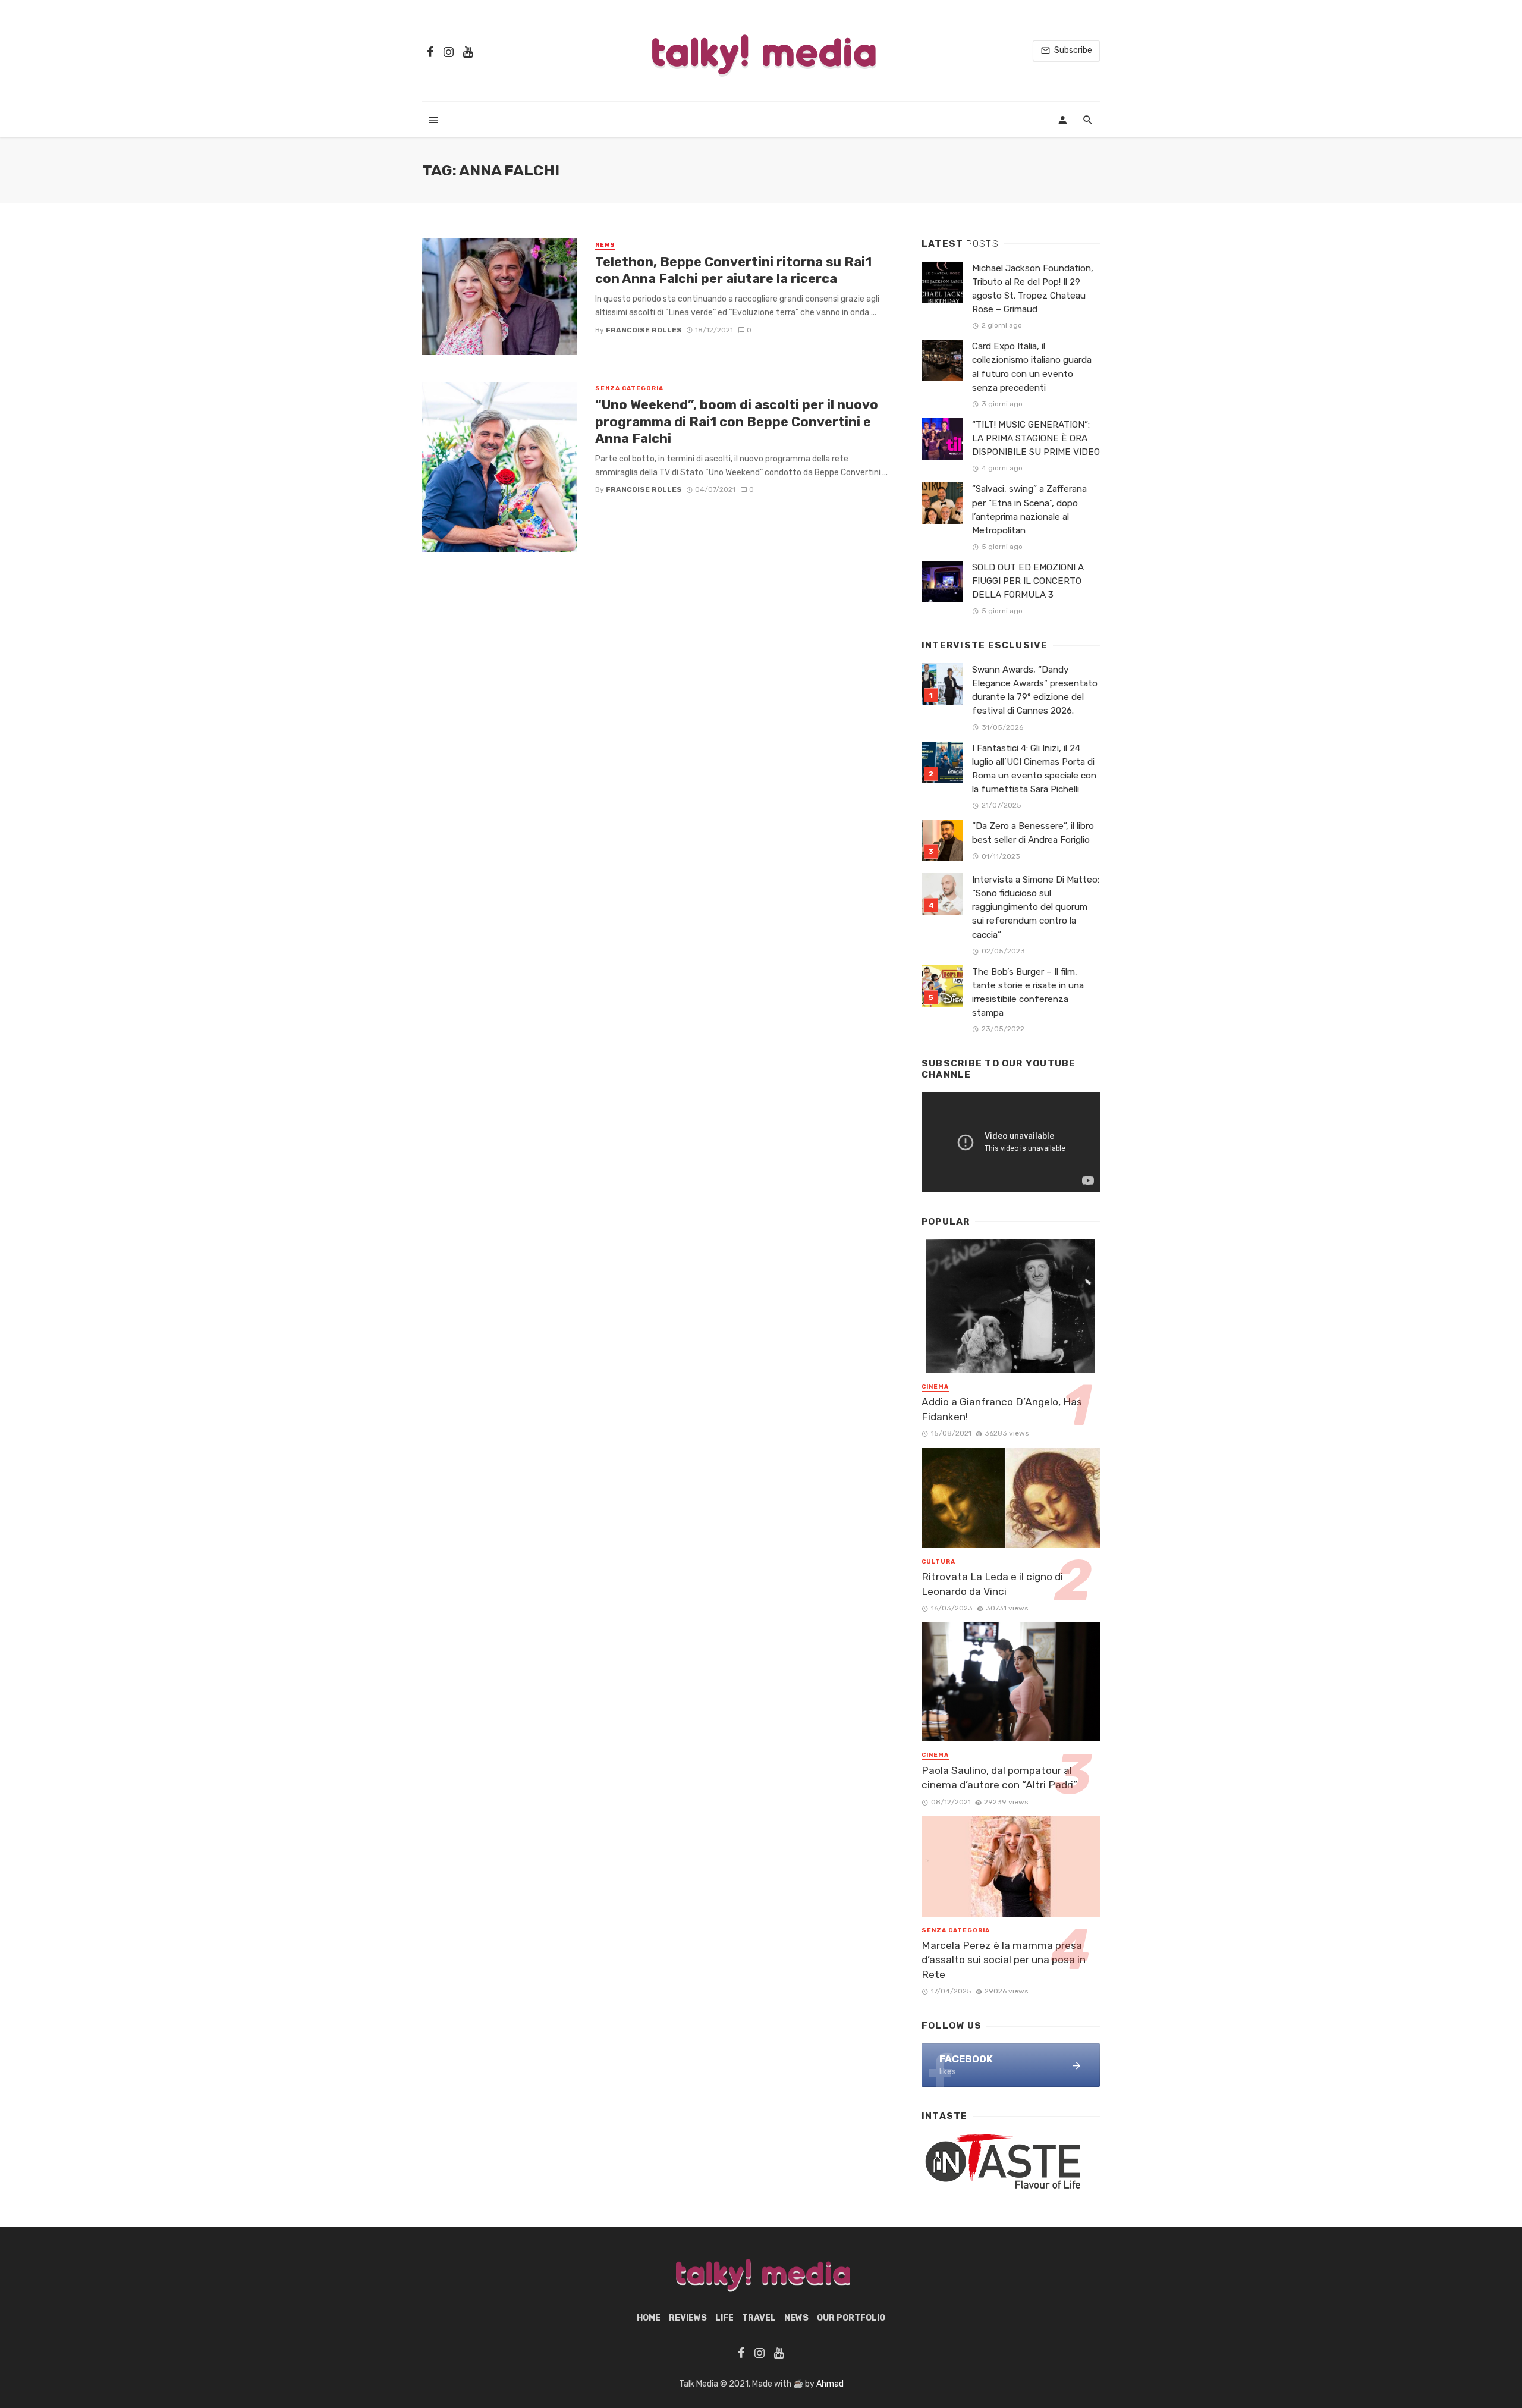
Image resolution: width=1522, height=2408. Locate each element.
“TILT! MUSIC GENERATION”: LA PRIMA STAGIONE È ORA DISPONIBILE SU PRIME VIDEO (1036, 438)
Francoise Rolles (644, 330)
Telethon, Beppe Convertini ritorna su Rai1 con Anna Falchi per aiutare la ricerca (733, 270)
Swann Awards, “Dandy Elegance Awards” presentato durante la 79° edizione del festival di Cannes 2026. (1035, 690)
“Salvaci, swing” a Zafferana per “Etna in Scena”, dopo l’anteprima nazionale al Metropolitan (1029, 509)
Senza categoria (629, 388)
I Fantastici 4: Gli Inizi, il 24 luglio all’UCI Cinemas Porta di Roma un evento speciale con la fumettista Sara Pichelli (1034, 769)
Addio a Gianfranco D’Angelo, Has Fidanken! (1002, 1409)
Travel (759, 2318)
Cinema (935, 1387)
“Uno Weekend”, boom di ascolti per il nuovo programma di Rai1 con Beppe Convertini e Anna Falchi (737, 422)
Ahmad (830, 2384)
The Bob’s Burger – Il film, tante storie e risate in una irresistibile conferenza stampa (1028, 992)
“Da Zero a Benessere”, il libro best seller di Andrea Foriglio (1033, 833)
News (605, 245)
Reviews (688, 2318)
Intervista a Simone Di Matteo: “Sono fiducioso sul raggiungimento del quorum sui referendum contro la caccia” (1036, 907)
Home (649, 2318)
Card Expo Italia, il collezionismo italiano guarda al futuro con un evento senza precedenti (1032, 367)
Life (724, 2318)
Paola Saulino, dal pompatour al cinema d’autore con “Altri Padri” (999, 1778)
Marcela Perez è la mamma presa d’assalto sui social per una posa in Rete (1004, 1960)
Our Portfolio (851, 2318)
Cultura (938, 1562)
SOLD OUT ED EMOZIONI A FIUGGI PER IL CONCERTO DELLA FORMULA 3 (1028, 581)
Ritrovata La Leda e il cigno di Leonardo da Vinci (992, 1584)
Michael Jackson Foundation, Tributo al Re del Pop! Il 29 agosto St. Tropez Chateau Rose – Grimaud (1033, 289)
